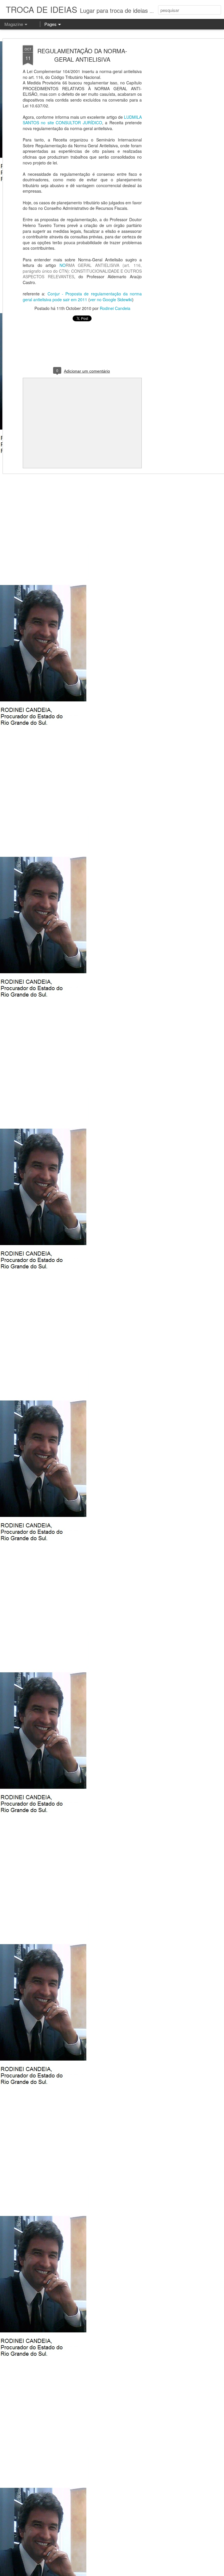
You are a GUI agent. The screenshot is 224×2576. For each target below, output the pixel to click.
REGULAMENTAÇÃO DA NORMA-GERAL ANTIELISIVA (82, 55)
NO (82, 271)
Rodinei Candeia (115, 308)
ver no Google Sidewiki (111, 299)
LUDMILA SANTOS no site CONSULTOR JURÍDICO (82, 120)
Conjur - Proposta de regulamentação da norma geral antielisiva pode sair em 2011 (82, 297)
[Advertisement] (174, 137)
